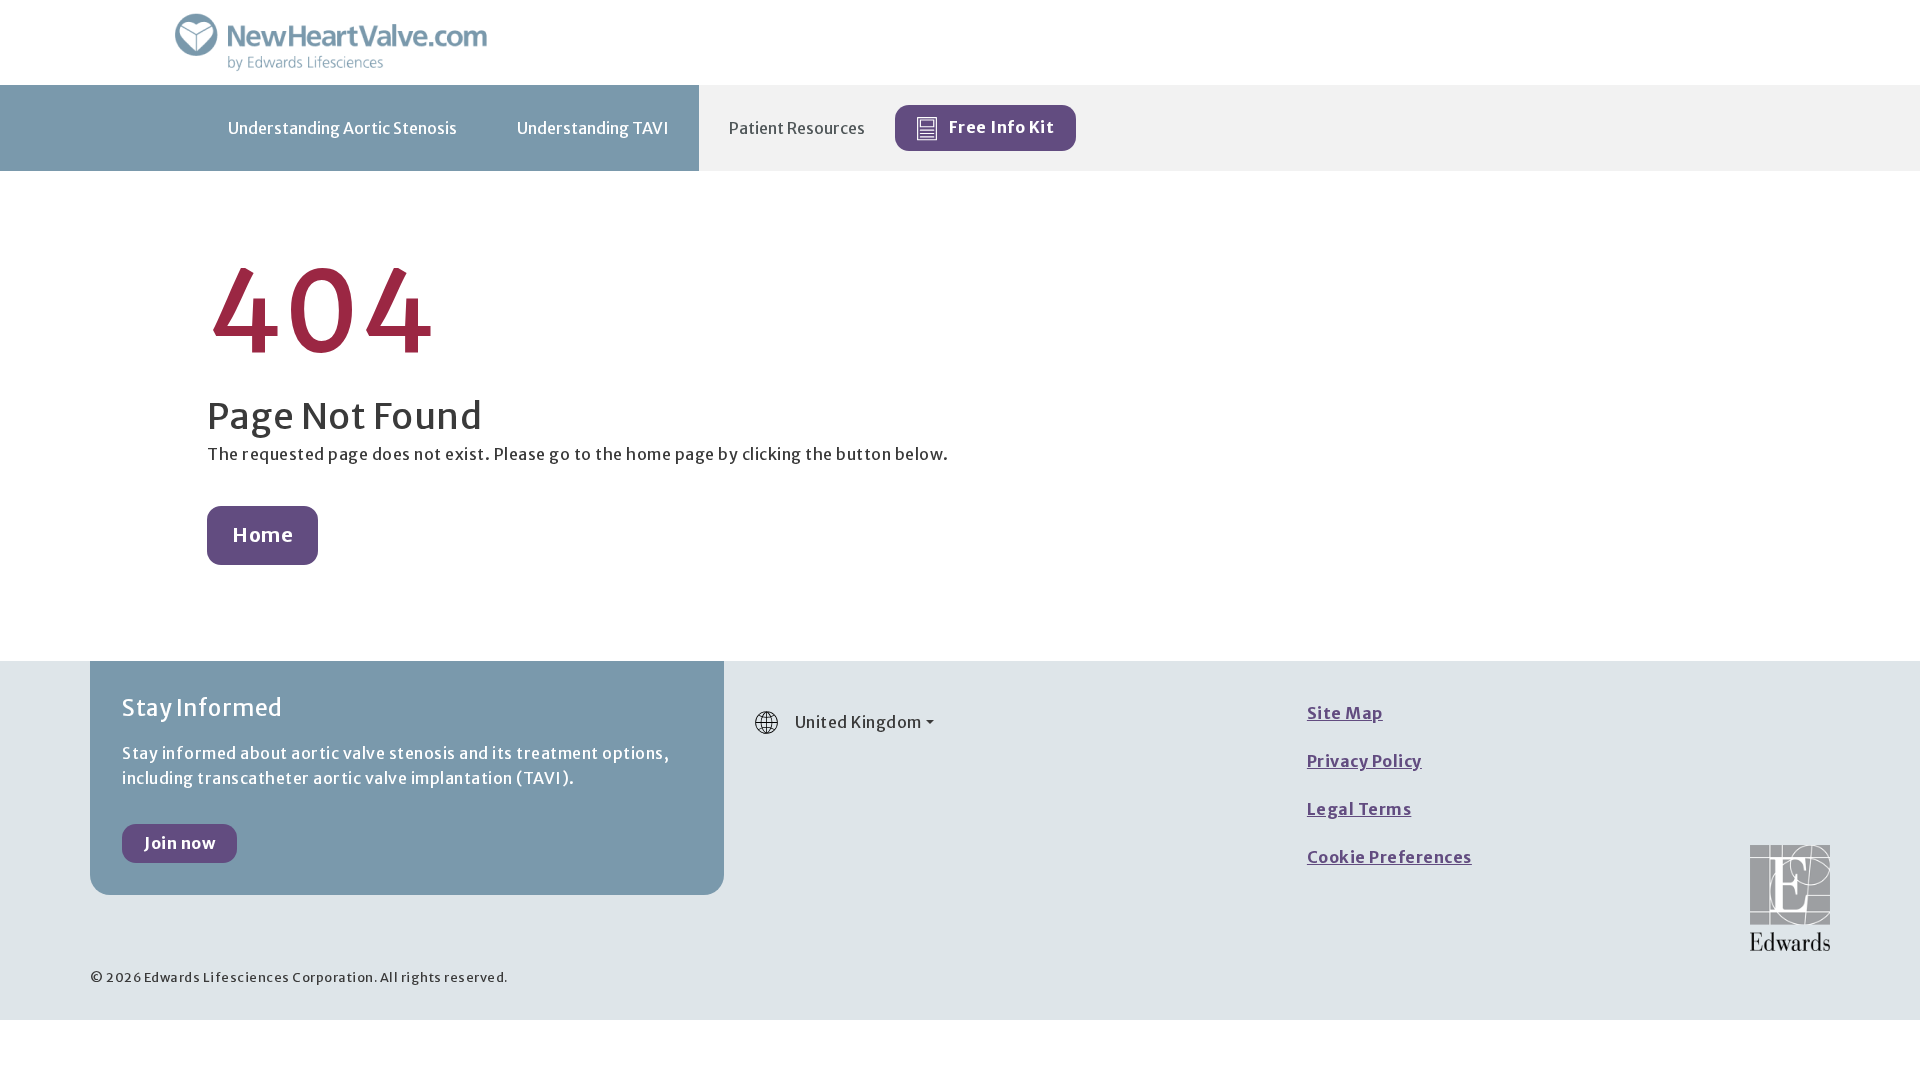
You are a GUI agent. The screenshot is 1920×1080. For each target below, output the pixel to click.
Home (262, 535)
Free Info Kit (999, 127)
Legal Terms (1359, 809)
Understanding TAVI (593, 128)
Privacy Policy (1364, 761)
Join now (179, 843)
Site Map (1345, 713)
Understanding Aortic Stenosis (342, 128)
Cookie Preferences (1389, 857)
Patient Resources (797, 128)
